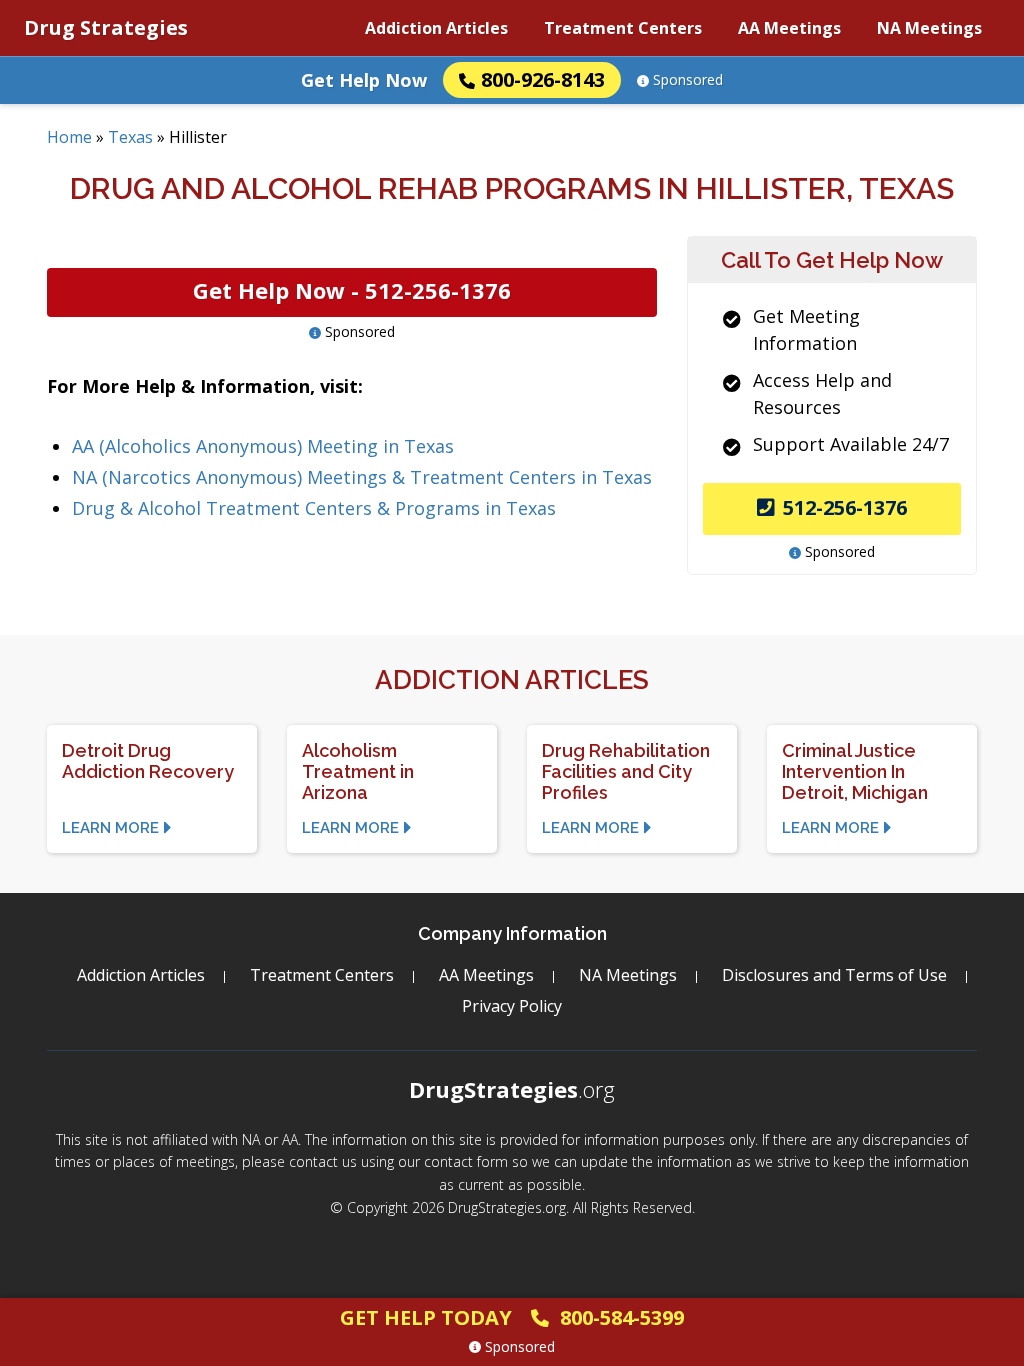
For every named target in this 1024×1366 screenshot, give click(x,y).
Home (69, 137)
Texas (130, 137)
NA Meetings (929, 28)
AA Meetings (789, 28)
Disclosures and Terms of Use (834, 975)
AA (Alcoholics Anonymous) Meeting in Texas (263, 446)
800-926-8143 (543, 79)
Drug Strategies (106, 27)
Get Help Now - (352, 290)
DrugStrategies (512, 1089)
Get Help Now (364, 80)
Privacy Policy (512, 1006)
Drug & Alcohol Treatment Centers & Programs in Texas (314, 508)
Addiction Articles (436, 28)
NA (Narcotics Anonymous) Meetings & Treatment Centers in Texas (362, 477)
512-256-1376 (845, 507)
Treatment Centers (623, 28)
